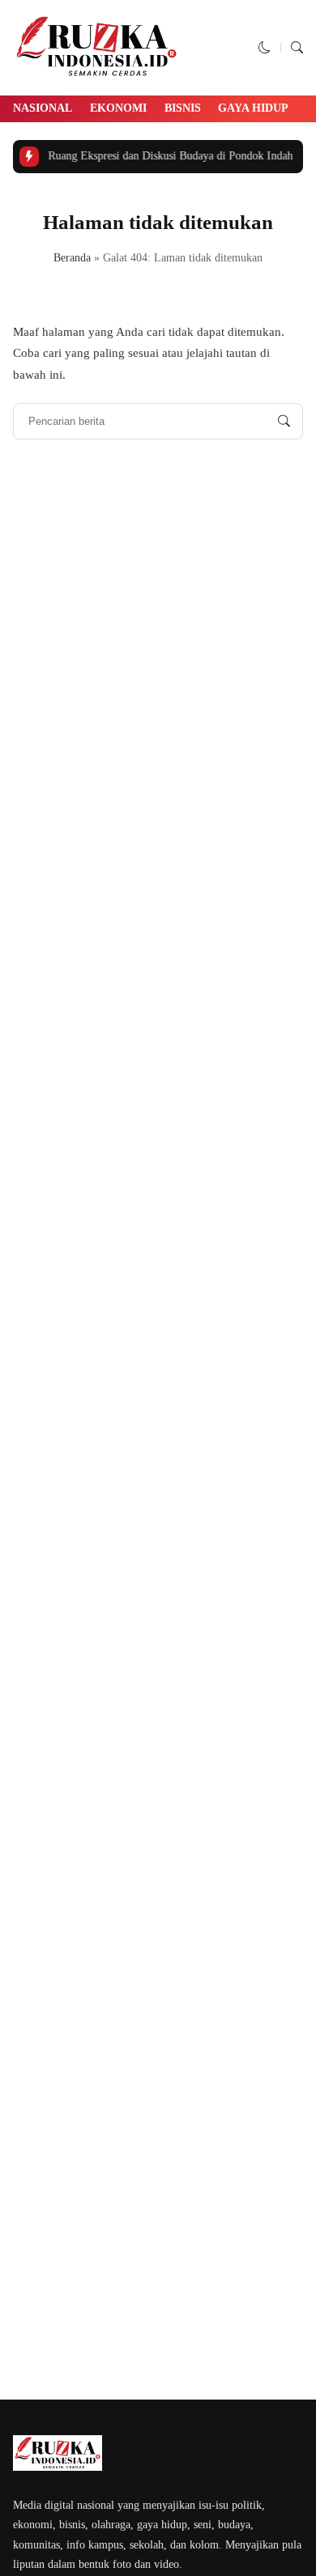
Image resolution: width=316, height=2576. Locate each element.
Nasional (43, 108)
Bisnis (183, 108)
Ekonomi (118, 108)
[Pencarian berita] (284, 421)
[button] (265, 48)
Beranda (72, 258)
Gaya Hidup (253, 108)
